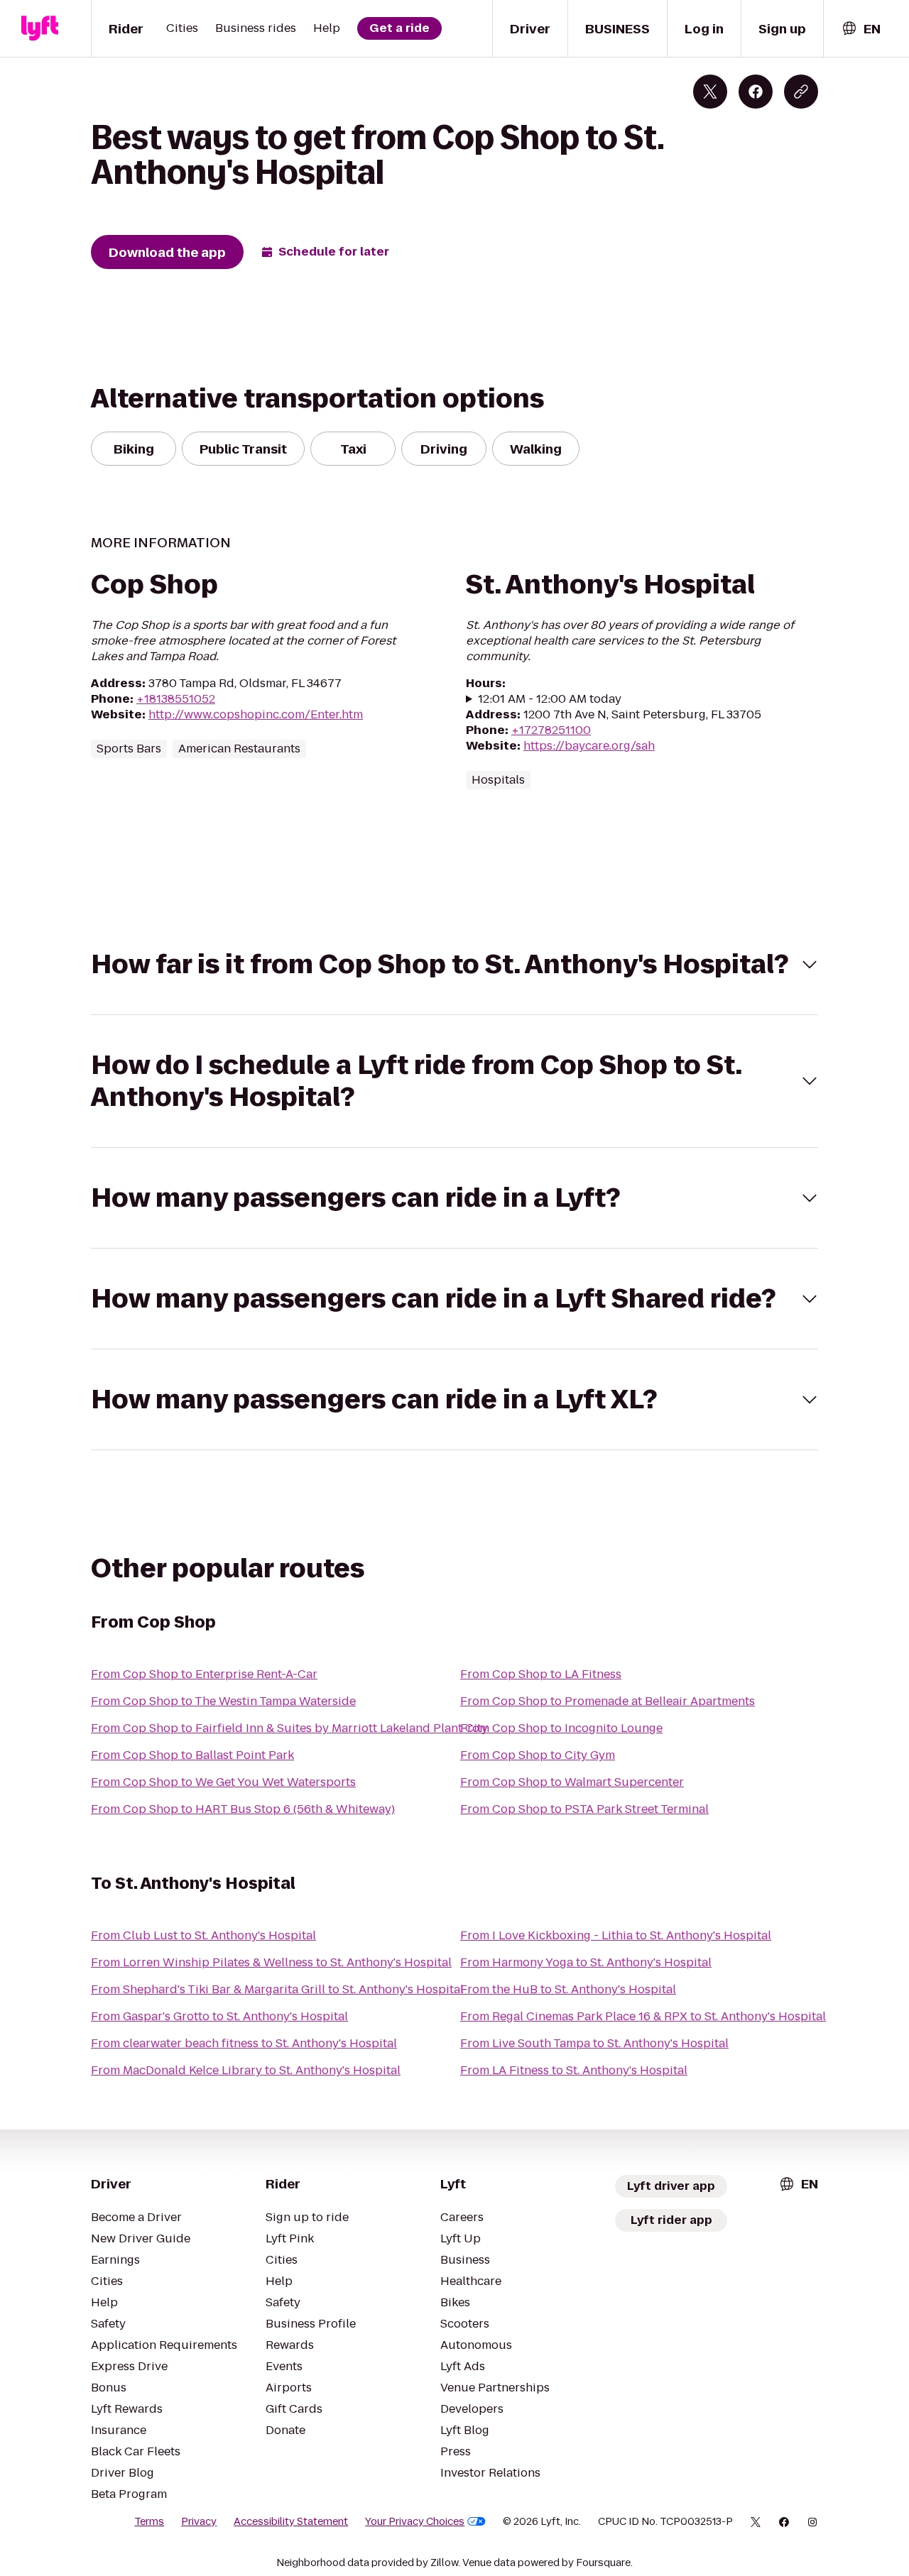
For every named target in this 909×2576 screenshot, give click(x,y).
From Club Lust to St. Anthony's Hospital (203, 1935)
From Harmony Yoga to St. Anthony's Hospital (586, 1962)
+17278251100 (551, 730)
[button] (454, 964)
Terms (149, 2521)
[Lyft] (40, 28)
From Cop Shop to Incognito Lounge (561, 1728)
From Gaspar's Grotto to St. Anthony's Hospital (219, 2016)
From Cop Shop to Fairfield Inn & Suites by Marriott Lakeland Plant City (289, 1728)
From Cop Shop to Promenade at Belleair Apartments (608, 1701)
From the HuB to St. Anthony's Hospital (568, 1989)
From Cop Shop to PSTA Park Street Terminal (584, 1809)
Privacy (199, 2521)
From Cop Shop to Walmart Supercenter (572, 1782)
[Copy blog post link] (801, 92)
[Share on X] (710, 92)
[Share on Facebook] (756, 92)
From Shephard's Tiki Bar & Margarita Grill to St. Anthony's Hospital (277, 1989)
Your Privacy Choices (415, 2521)
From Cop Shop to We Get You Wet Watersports (223, 1782)
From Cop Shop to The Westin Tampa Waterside (223, 1701)
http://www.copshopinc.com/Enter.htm (256, 714)
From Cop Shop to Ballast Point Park (192, 1755)
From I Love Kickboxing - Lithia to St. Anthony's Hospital (616, 1935)
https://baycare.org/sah (589, 746)
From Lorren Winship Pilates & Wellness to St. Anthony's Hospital (271, 1962)
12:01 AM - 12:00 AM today (550, 699)
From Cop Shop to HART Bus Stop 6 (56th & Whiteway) (243, 1809)
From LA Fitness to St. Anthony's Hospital (574, 2070)
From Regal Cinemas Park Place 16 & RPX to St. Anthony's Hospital (643, 2016)
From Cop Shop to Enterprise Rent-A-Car (204, 1674)
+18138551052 (176, 699)
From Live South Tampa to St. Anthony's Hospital (594, 2043)
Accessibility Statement (291, 2521)
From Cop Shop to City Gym (538, 1755)
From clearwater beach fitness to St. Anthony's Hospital (244, 2043)
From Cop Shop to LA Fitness (541, 1674)
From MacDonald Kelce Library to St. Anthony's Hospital (246, 2070)
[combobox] (861, 29)
